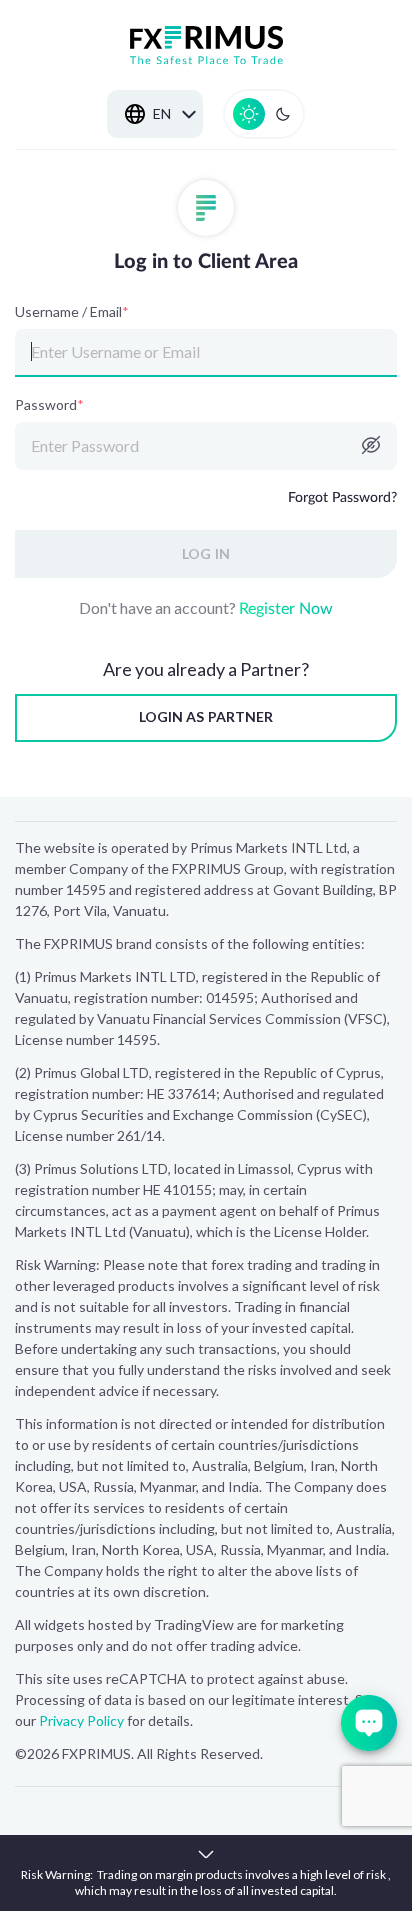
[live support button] (369, 1723)
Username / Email (72, 312)
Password (49, 405)
